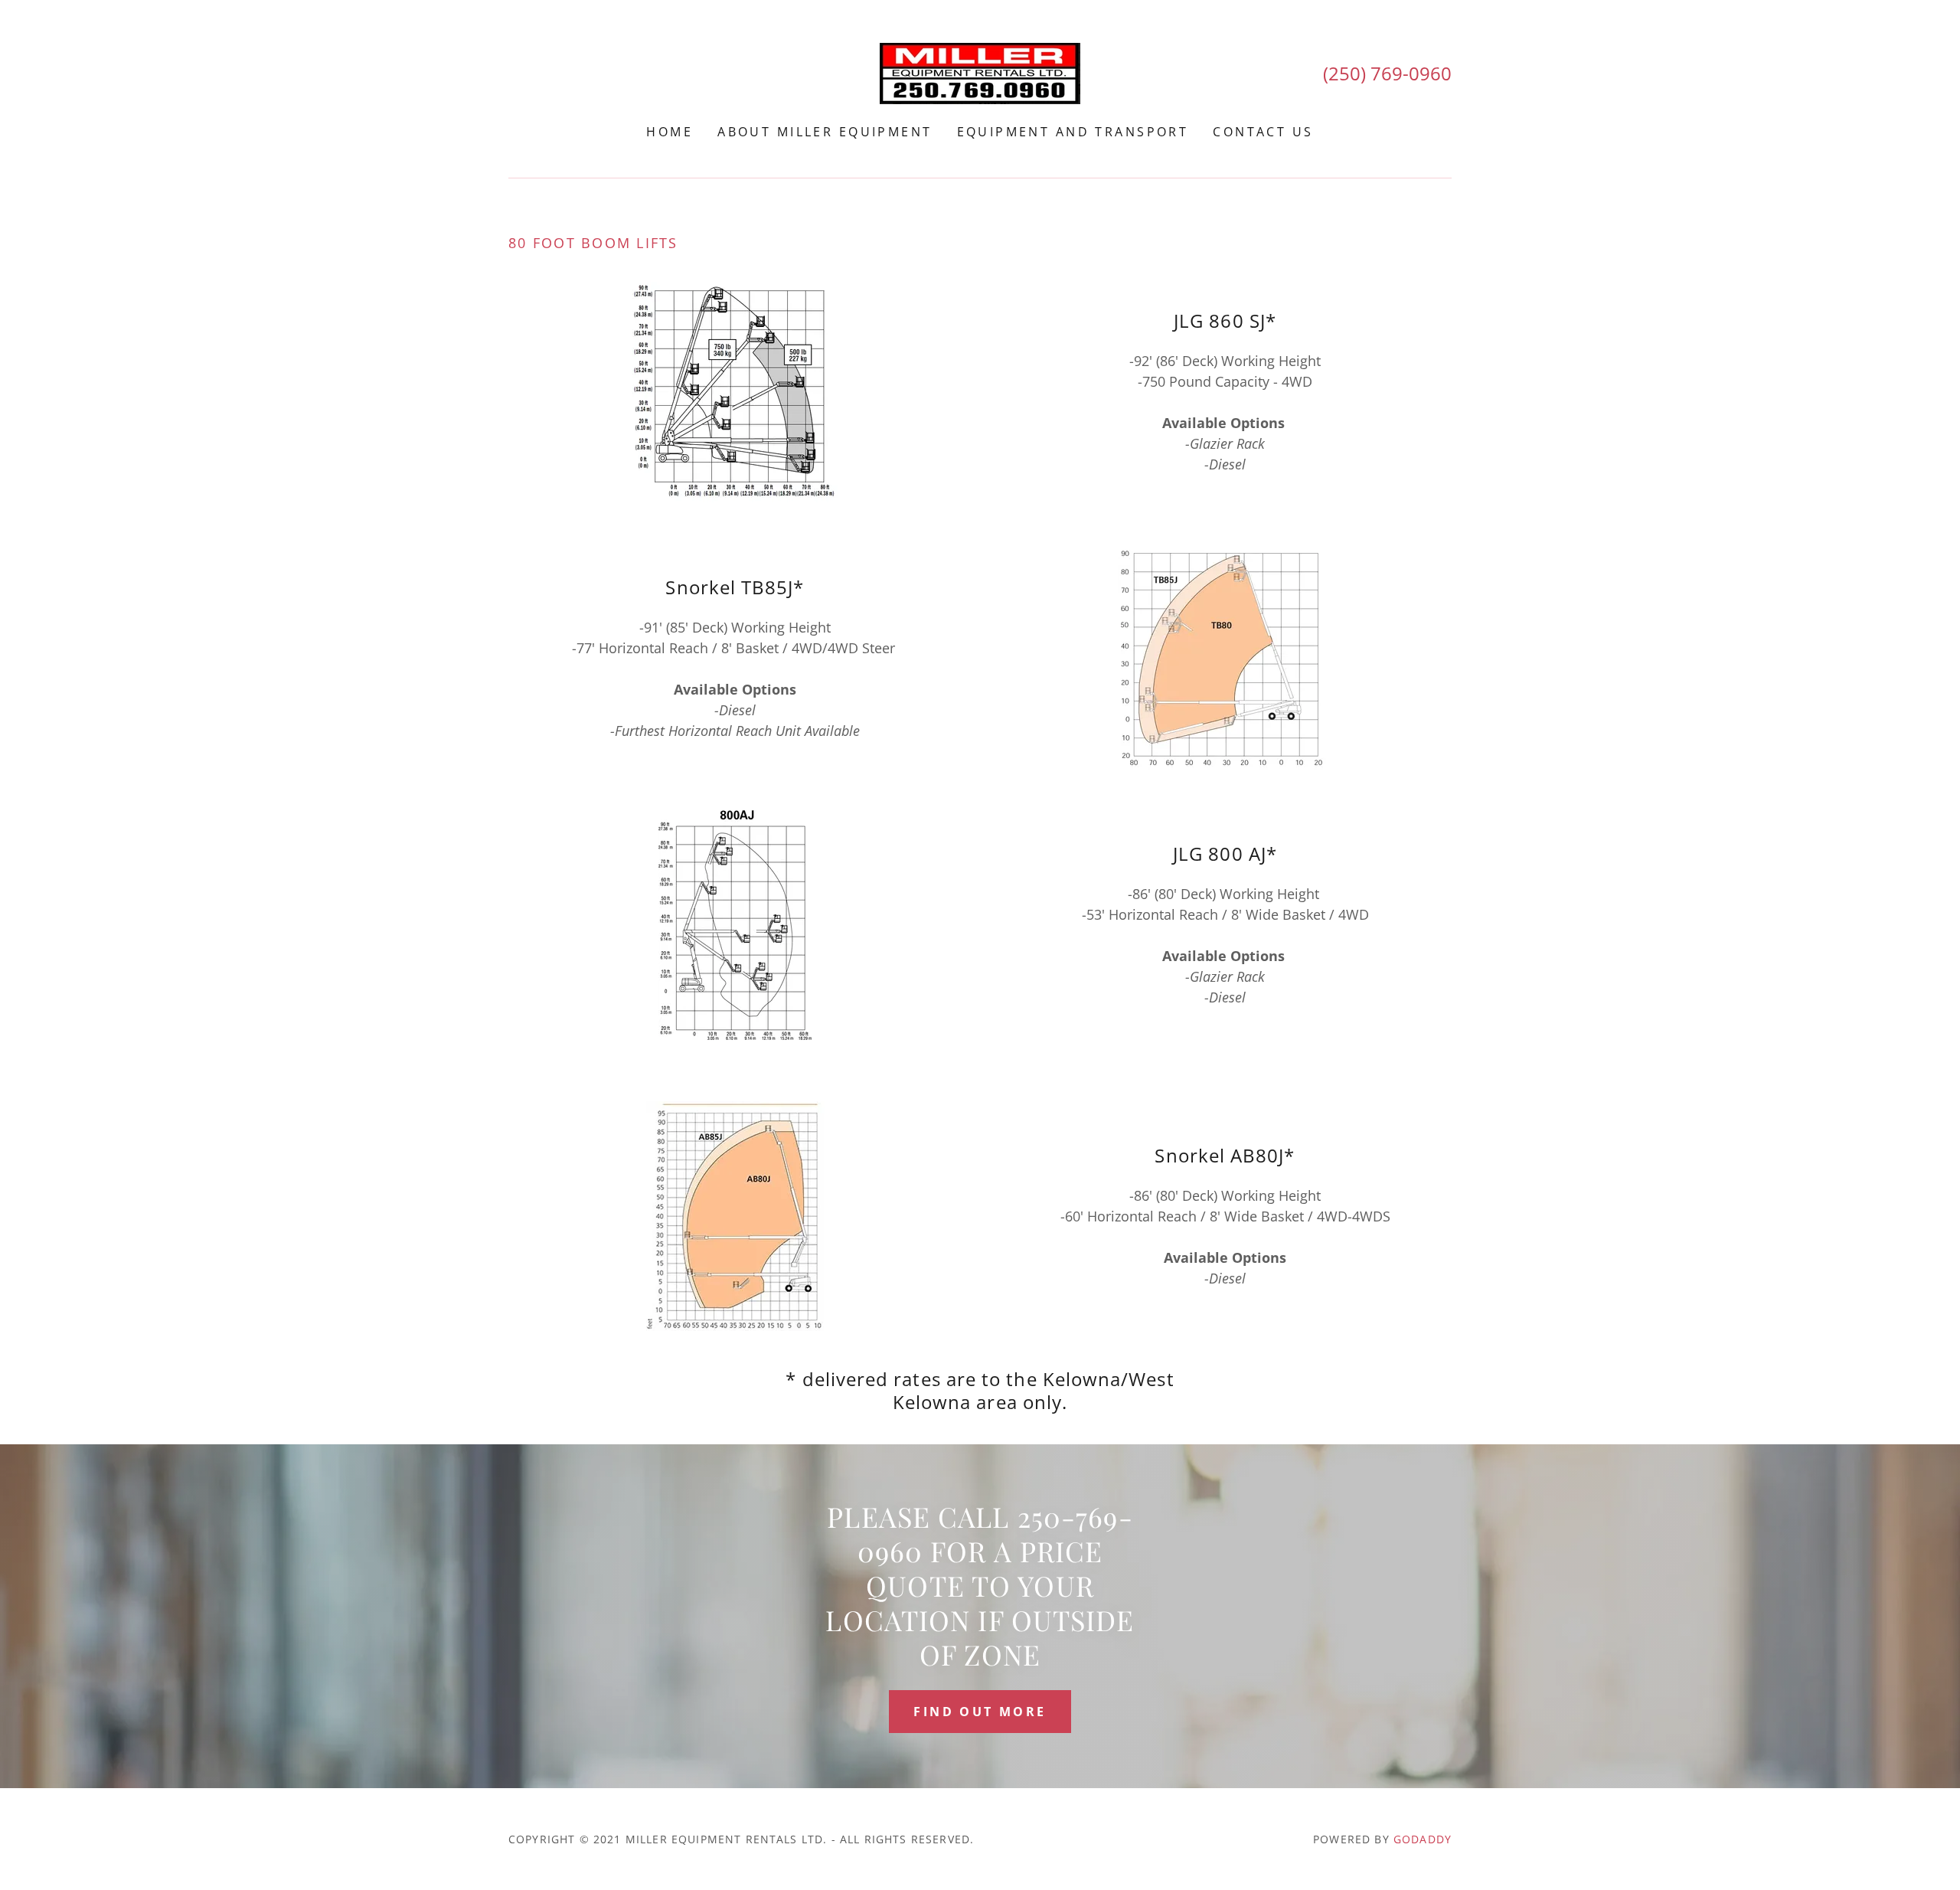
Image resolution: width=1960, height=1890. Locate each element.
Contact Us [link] (1263, 132)
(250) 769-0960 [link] (1387, 73)
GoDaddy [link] (1423, 1839)
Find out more (980, 1712)
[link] (980, 72)
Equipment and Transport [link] (1073, 132)
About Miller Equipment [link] (825, 132)
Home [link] (670, 132)
